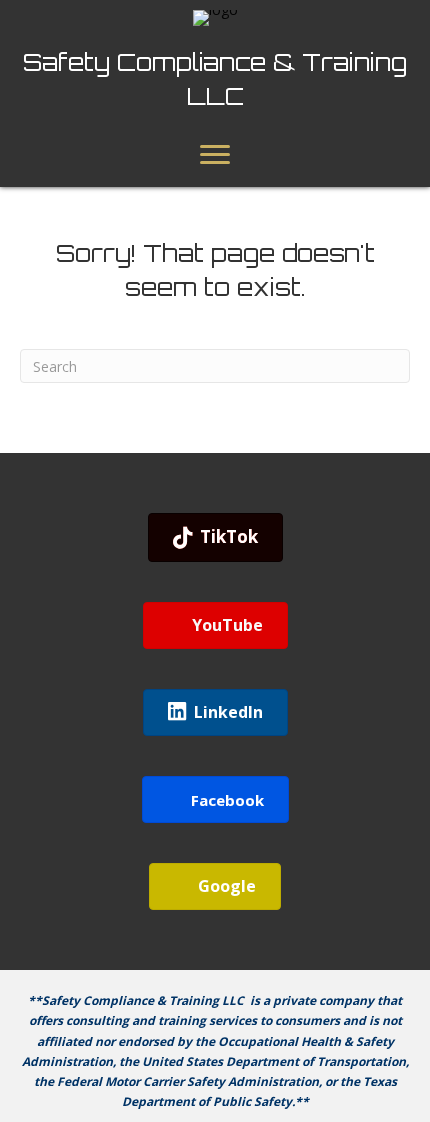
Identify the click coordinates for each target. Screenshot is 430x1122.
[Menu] (215, 155)
